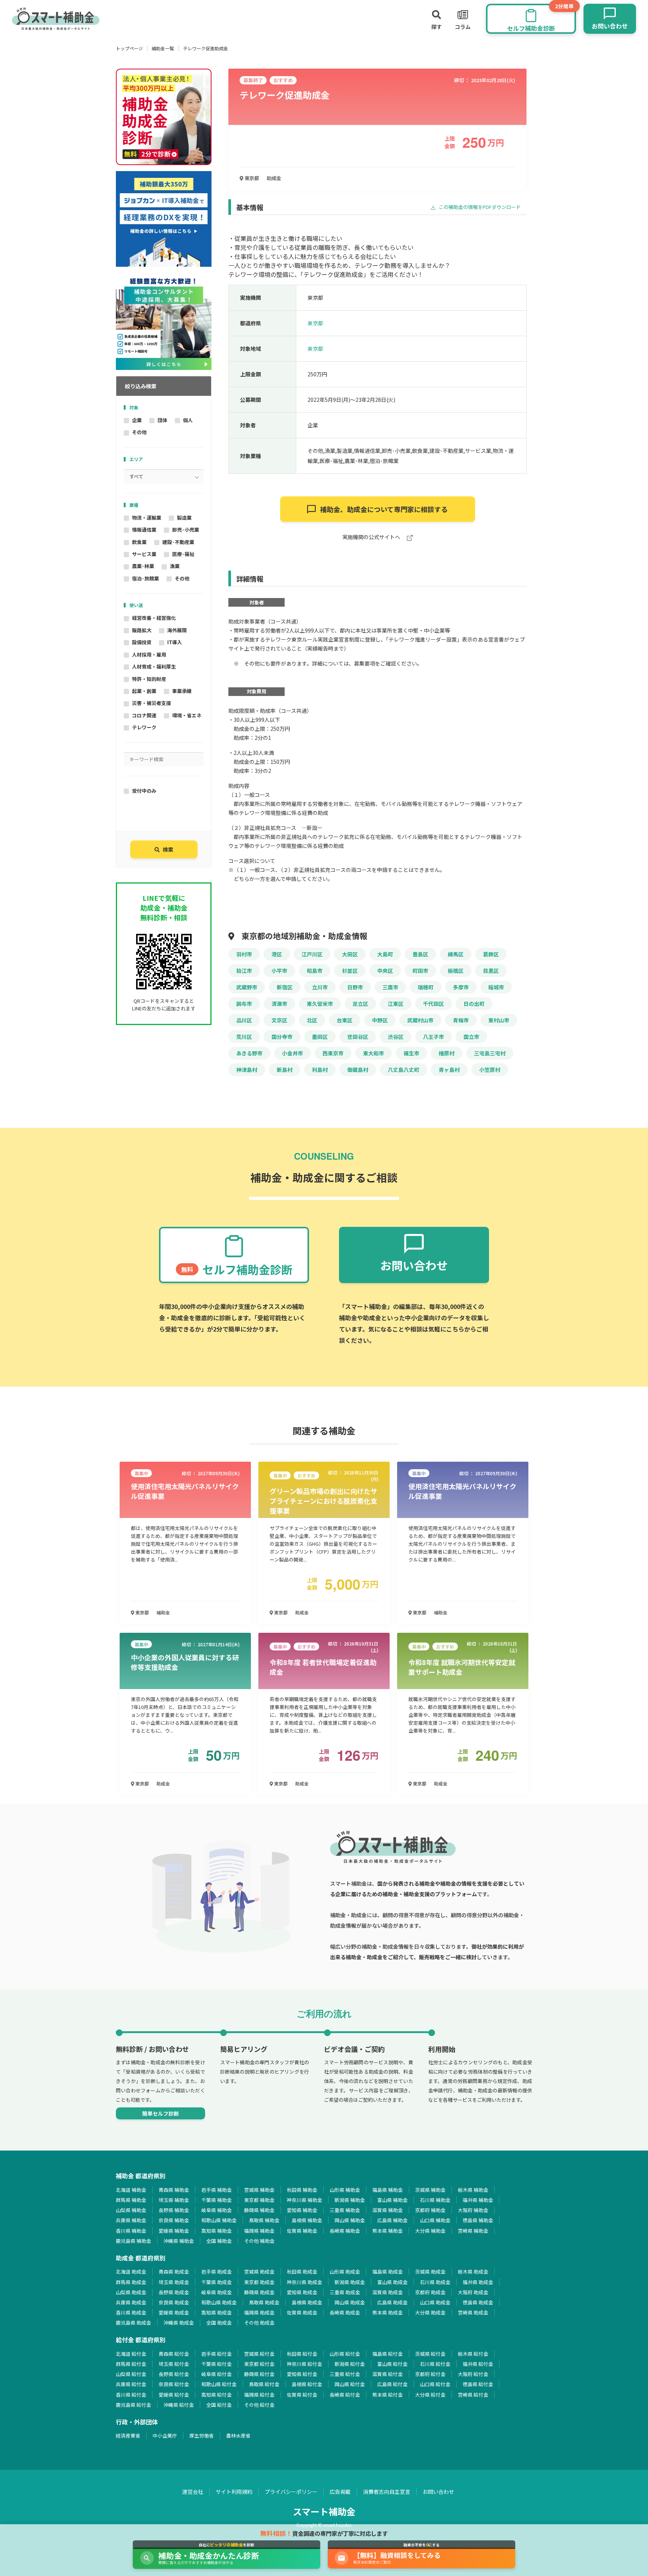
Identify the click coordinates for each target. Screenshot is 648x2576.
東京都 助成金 (259, 2282)
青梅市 (461, 1020)
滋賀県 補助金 (388, 2210)
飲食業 (139, 542)
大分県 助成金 (430, 2312)
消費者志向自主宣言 (387, 2492)
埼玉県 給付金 (174, 2364)
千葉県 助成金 (217, 2282)
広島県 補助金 (392, 2220)
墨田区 (320, 1037)
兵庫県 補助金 (131, 2220)
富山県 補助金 (392, 2200)
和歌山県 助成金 (219, 2302)
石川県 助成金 (435, 2282)
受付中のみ (144, 791)
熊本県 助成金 (388, 2312)
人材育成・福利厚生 (154, 667)
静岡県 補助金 (259, 2210)
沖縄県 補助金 (179, 2241)
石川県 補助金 (435, 2200)
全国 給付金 (219, 2405)
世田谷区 (358, 1037)
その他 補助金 (259, 2241)
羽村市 (244, 954)
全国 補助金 (219, 2241)
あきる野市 (249, 1053)
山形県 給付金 (345, 2354)
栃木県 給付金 (473, 2354)
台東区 (345, 1020)
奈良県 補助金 (174, 2220)
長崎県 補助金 (345, 2231)
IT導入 (175, 642)
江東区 (396, 1004)
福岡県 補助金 (259, 2231)
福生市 (411, 1053)
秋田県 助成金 (302, 2272)
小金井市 (292, 1053)
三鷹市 (390, 987)
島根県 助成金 (307, 2302)
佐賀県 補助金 (302, 2231)
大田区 (350, 954)
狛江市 (244, 971)
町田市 (420, 971)
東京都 (251, 178)
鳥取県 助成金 (264, 2302)
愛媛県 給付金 (174, 2395)
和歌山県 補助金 (219, 2220)
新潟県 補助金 (350, 2200)
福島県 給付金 (388, 2354)
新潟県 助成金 (350, 2282)
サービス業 (144, 554)
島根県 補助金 (307, 2220)
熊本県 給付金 (388, 2395)
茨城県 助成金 (430, 2272)
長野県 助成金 (174, 2292)
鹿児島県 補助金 (133, 2241)
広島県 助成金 (392, 2302)
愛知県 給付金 (302, 2374)
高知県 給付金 (217, 2395)
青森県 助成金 (174, 2272)
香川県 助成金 (131, 2312)
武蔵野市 (247, 987)
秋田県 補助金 (302, 2190)
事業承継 (182, 691)
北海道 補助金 (131, 2190)
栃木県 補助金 (473, 2190)
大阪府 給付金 (473, 2374)
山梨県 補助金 (131, 2210)
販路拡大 (142, 630)
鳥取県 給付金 (264, 2384)
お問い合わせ (438, 2492)
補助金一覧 (163, 48)
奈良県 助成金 (174, 2302)
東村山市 (499, 1020)
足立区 (360, 1004)
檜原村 (447, 1053)
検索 (168, 849)
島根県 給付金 (307, 2384)
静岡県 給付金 (259, 2374)
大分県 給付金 (430, 2395)
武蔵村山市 (420, 1020)
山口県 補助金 (435, 2220)
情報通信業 (144, 530)
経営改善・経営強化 (154, 618)
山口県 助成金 (435, 2302)
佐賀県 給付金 (302, 2395)
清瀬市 (279, 1004)
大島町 (385, 954)
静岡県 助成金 (259, 2292)
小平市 (279, 971)
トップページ (129, 48)
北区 (312, 1020)
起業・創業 (144, 691)
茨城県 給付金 (430, 2354)
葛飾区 (491, 954)
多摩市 (461, 987)
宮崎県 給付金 (473, 2395)
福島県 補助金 (388, 2190)
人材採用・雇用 (149, 655)
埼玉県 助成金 (174, 2282)
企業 (137, 420)
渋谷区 (396, 1037)
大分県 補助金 (430, 2231)
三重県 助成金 (345, 2292)
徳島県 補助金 (478, 2220)
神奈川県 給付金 (304, 2364)
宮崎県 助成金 (473, 2312)
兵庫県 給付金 (131, 2384)
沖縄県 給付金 (179, 2405)
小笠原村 (490, 1070)
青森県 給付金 (174, 2354)
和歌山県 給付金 (219, 2384)
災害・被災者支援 (151, 703)
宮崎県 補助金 (473, 2231)
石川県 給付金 (435, 2364)
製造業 (184, 518)
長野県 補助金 (174, 2210)
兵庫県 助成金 (131, 2302)
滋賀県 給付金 (388, 2374)
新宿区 (285, 987)
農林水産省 (238, 2435)
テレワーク (144, 727)
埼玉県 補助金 (174, 2200)
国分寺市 (282, 1037)
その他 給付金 (259, 2405)
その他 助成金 (259, 2323)
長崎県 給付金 (345, 2395)
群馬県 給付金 (131, 2364)
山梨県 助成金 (131, 2292)
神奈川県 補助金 (304, 2200)
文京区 (279, 1020)
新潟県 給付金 (350, 2364)
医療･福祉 (183, 554)
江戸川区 (312, 954)
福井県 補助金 (478, 2200)
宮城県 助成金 (259, 2272)
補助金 (163, 1612)
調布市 (244, 1004)
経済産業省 (128, 2435)
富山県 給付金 (392, 2364)
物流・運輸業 (147, 518)
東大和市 (373, 1053)
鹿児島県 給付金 (133, 2405)
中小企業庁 (165, 2435)
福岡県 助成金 (259, 2312)
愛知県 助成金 (302, 2292)
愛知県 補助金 (302, 2210)
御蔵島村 (358, 1070)
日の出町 (474, 1004)
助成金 (274, 178)
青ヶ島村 (449, 1070)
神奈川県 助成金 (304, 2282)
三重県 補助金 (345, 2210)
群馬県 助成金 (131, 2282)
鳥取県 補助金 (264, 2220)
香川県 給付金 (131, 2395)
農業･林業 (143, 566)
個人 (188, 420)
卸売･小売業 (186, 530)
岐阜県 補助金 (217, 2210)
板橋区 (456, 971)
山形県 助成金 (345, 2272)
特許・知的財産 (149, 679)
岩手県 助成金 (217, 2272)
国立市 (471, 1037)
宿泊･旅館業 (145, 578)
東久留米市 (320, 1004)
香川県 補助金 (131, 2231)
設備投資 (142, 642)
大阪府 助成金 (473, 2292)
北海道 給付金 (131, 2354)
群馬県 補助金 (131, 2200)
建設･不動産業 (178, 542)
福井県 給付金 (478, 2364)
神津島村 (247, 1070)
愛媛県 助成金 (174, 2312)
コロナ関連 (144, 715)
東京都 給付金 (259, 2364)
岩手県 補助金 (217, 2190)
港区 (277, 954)
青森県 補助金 (174, 2190)
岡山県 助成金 (350, 2302)
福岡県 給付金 (259, 2395)
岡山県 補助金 (350, 2220)
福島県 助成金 (388, 2272)
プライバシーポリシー (291, 2492)
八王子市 (433, 1037)
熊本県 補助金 (388, 2231)
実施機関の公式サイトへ (372, 537)
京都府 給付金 (430, 2374)
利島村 (320, 1070)
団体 (162, 420)
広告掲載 (340, 2492)
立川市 (320, 987)
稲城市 (496, 987)
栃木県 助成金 (473, 2272)
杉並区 (350, 971)
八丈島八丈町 (403, 1070)
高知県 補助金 (217, 2231)
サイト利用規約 (234, 2492)
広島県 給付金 (392, 2384)
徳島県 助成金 (478, 2302)
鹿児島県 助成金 (133, 2323)
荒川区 (244, 1037)
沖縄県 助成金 (179, 2323)
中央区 (385, 971)
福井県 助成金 (478, 2282)
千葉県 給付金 (217, 2364)
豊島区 (420, 954)
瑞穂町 (426, 987)
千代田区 (433, 1004)
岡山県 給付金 (350, 2384)
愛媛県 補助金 (174, 2231)
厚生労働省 (202, 2435)
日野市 (355, 987)
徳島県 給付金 (478, 2384)
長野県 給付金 (174, 2374)
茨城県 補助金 (430, 2190)
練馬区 (456, 954)
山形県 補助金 (345, 2190)
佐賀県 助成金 (302, 2312)
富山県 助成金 (392, 2282)
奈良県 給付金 (174, 2384)
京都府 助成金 (430, 2292)
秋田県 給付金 (302, 2354)
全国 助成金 (219, 2323)
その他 (139, 432)
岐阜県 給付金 (217, 2374)
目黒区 (491, 971)
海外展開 (177, 630)
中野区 (380, 1020)
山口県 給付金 (435, 2384)
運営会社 (193, 2492)
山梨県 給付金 (131, 2374)
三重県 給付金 (345, 2374)
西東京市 (333, 1053)
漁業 (175, 566)
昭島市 (315, 971)
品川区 (244, 1020)
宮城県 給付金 (259, 2354)
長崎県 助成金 (345, 2312)
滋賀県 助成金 (388, 2292)
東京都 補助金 (259, 2200)
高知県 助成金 (217, 2312)
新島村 (285, 1070)
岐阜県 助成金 (217, 2292)
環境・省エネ (187, 715)
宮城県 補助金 (259, 2190)
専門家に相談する (384, 509)
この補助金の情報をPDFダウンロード (479, 207)
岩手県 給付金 (217, 2354)
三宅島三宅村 (490, 1053)
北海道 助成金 (131, 2272)
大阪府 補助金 (473, 2210)
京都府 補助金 (430, 2210)
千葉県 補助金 (217, 2200)
